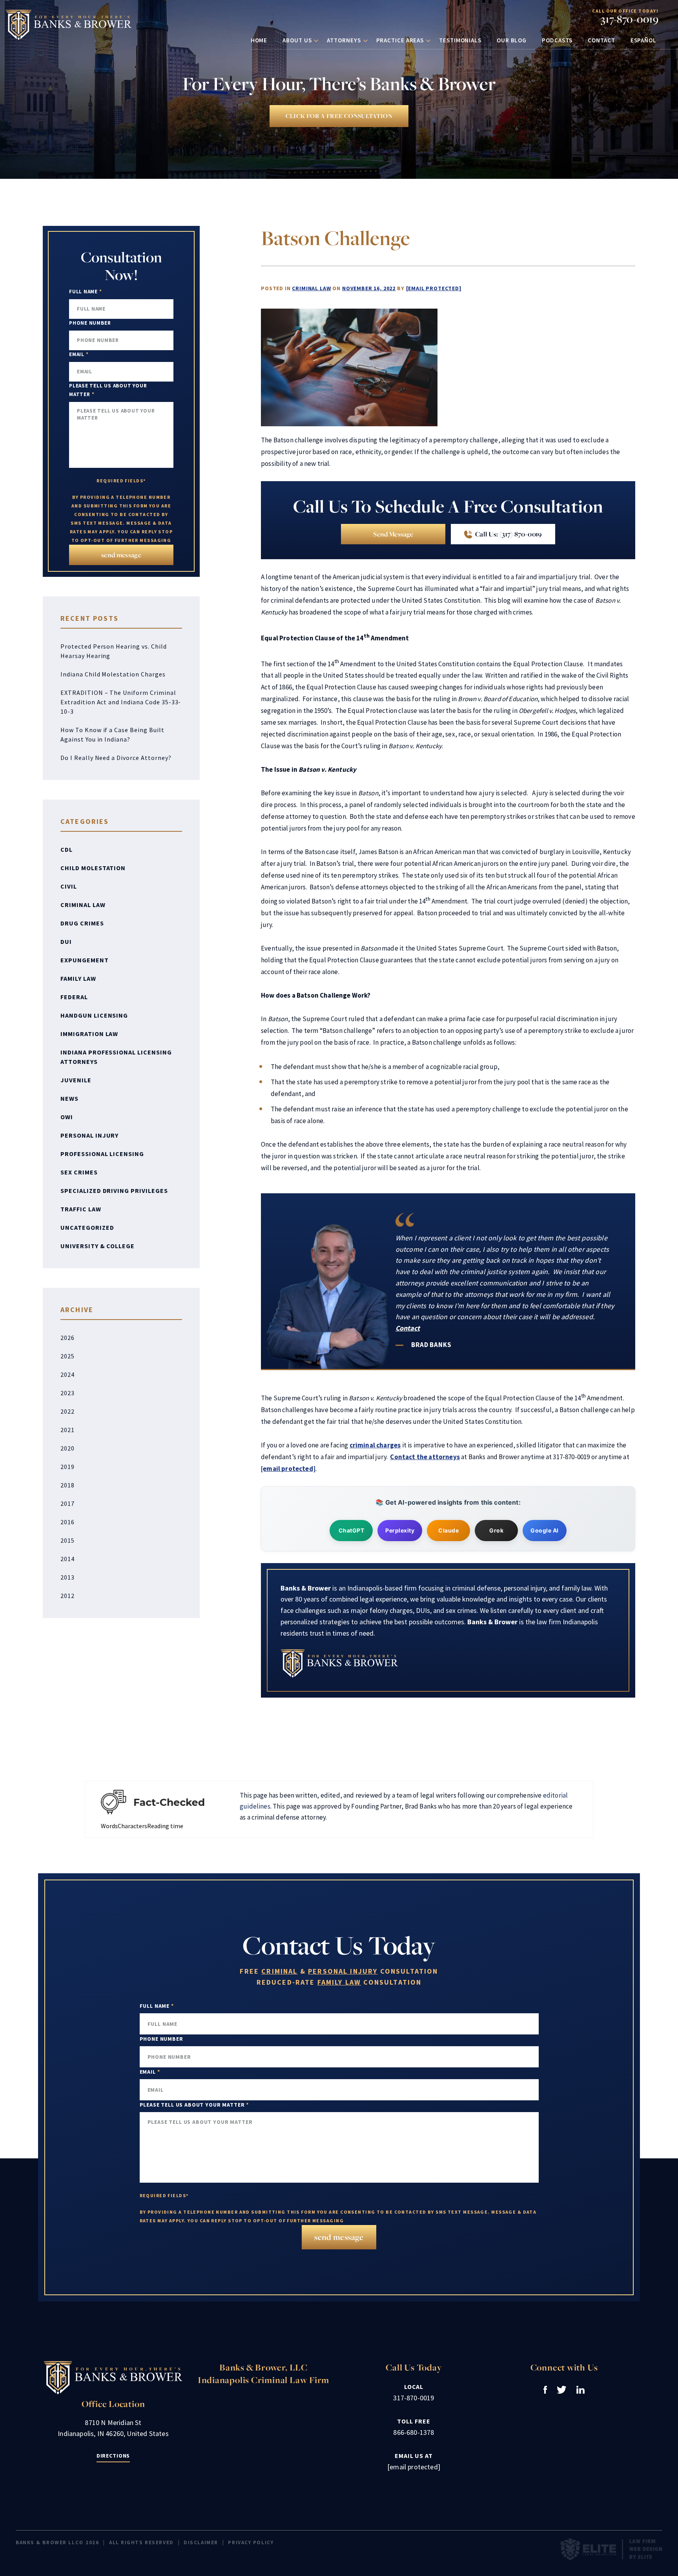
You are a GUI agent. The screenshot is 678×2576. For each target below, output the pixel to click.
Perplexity (400, 1530)
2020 (67, 1448)
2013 (67, 1577)
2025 (67, 1356)
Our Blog (512, 40)
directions (113, 2456)
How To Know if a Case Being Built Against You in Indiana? (112, 734)
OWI (67, 1117)
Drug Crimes (82, 923)
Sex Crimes (79, 1172)
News (69, 1098)
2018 (67, 1485)
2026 (67, 1338)
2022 (67, 1411)
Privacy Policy (251, 2542)
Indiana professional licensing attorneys (116, 1057)
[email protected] (434, 288)
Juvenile (76, 1080)
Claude (448, 1530)
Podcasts (557, 40)
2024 (67, 1374)
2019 (67, 1467)
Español (643, 40)
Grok (496, 1530)
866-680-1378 (414, 2432)
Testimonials (460, 40)
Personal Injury (89, 1135)
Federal (74, 997)
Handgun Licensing (94, 1015)
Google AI (545, 1530)
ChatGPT (352, 1530)
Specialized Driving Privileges (114, 1191)
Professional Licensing (102, 1154)
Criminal (279, 1971)
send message (393, 534)
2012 (67, 1596)
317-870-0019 (630, 19)
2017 (67, 1503)
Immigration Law (89, 1034)
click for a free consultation (339, 116)
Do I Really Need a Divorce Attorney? (116, 758)
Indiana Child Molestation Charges (113, 674)
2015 (67, 1540)
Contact (601, 40)
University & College (98, 1246)
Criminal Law (311, 288)
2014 (67, 1559)
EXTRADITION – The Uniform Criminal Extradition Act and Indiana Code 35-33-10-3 (121, 702)
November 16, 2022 (369, 288)
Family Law (78, 978)
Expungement (85, 960)
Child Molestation (93, 868)
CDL (67, 849)
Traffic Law (81, 1209)
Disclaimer (201, 2542)
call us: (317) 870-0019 (508, 534)
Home (259, 40)
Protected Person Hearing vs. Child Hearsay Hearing (114, 651)
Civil (69, 886)
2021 (67, 1430)
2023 (67, 1393)
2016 (67, 1522)
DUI (66, 942)
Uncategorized (87, 1227)
